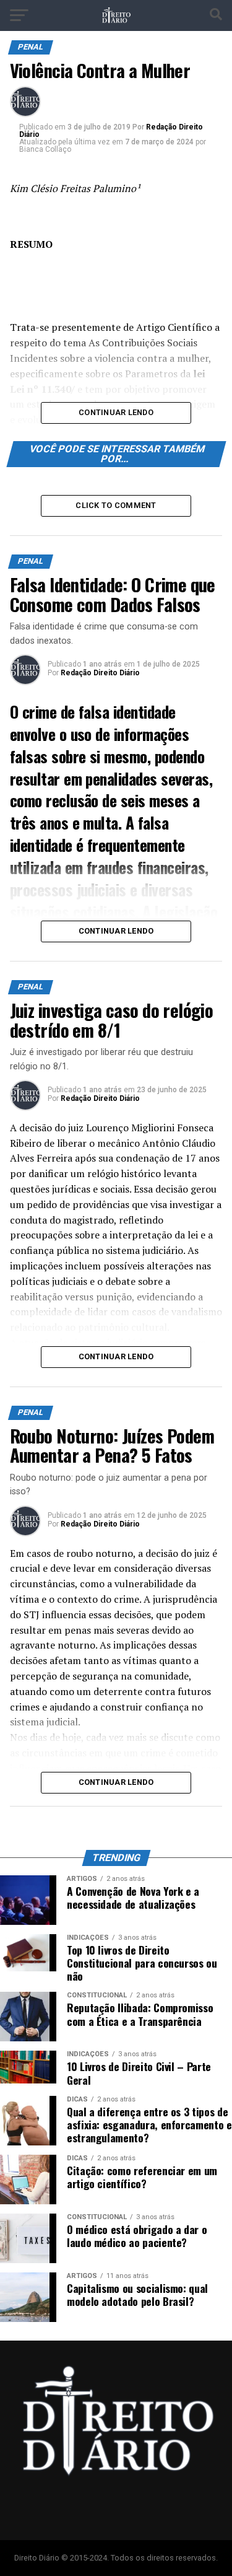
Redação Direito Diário (100, 673)
